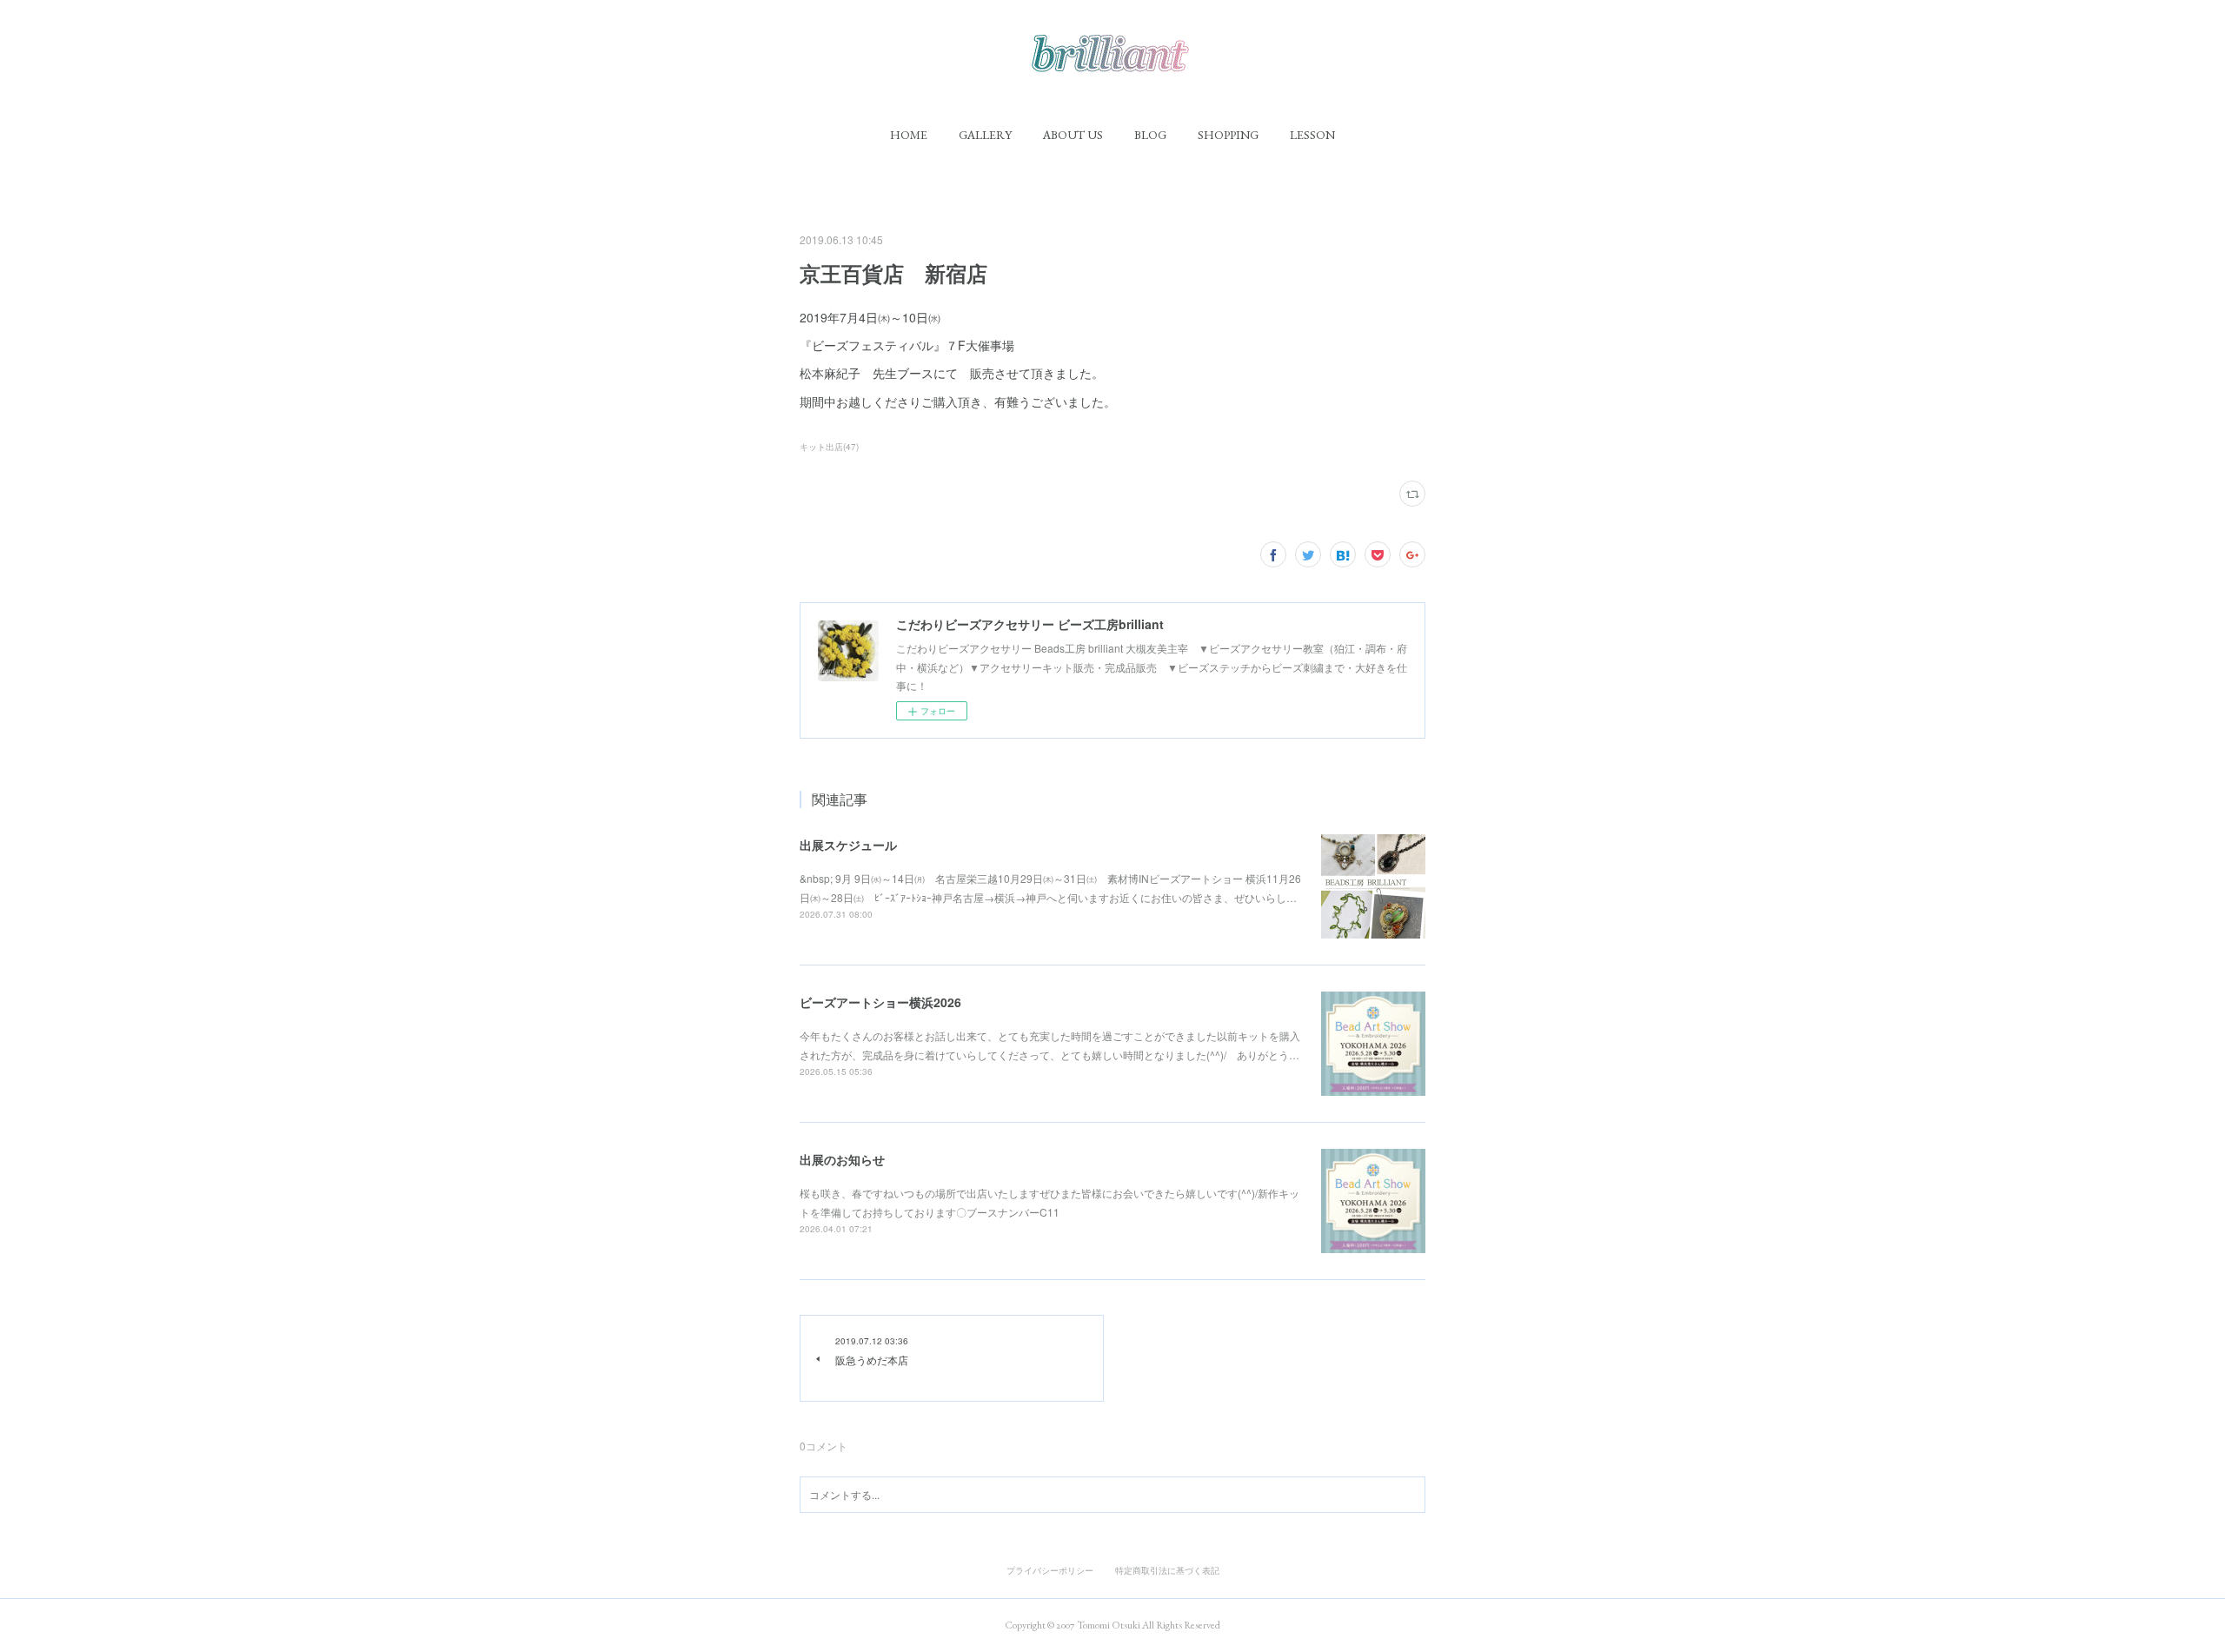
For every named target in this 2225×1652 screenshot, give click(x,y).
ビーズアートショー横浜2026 (880, 1002)
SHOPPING (1228, 135)
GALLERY (985, 135)
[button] (909, 135)
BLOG (1150, 135)
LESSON (1312, 135)
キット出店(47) (829, 447)
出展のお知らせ (842, 1159)
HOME (909, 135)
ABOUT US (1073, 135)
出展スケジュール (848, 845)
